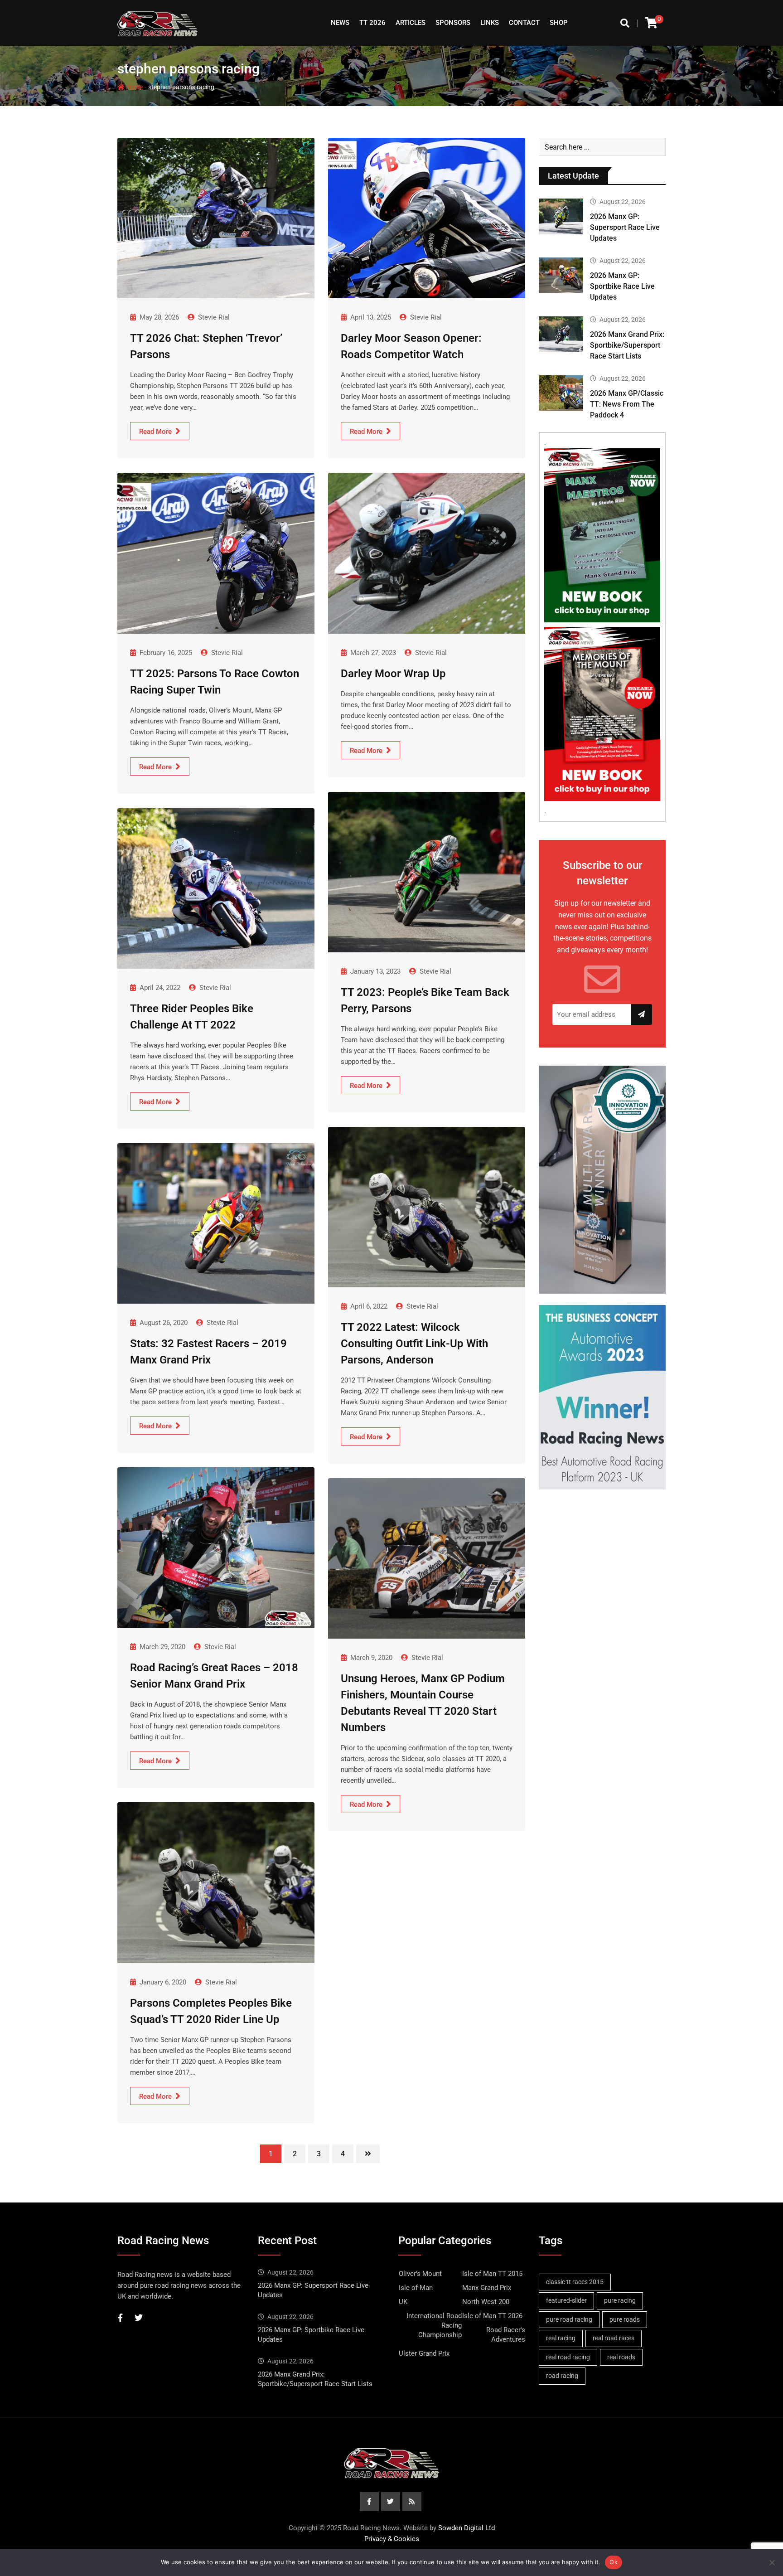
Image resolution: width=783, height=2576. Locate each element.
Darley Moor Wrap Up (393, 674)
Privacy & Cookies (392, 2539)
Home (134, 87)
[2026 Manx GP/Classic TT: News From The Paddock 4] (561, 393)
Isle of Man (416, 2288)
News (340, 23)
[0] (651, 23)
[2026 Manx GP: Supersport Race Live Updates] (561, 216)
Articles (411, 23)
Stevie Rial (214, 317)
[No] (772, 2562)
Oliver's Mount (420, 2274)
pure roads (625, 2319)
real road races (614, 2338)
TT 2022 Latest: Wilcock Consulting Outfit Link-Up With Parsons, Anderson (414, 1344)
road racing (562, 2376)
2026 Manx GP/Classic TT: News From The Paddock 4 (627, 404)
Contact (524, 23)
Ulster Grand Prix (424, 2353)
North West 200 (486, 2302)
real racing (561, 2338)
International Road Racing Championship (434, 2325)
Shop (559, 23)
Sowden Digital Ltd (466, 2528)
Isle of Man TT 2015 (492, 2274)
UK (403, 2302)
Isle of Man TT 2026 (492, 2316)
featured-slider (566, 2300)
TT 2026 (372, 23)
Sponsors (453, 23)
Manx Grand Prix (487, 2288)
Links (490, 23)
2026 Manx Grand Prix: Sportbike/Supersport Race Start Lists (627, 345)
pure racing (620, 2300)
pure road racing (569, 2319)
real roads (621, 2357)
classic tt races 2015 (575, 2282)
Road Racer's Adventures (506, 2335)
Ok (614, 2562)
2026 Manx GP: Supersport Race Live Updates (625, 227)
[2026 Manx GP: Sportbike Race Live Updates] (561, 275)
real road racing (568, 2357)
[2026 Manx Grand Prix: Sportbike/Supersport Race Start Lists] (561, 334)
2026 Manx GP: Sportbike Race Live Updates (622, 286)
